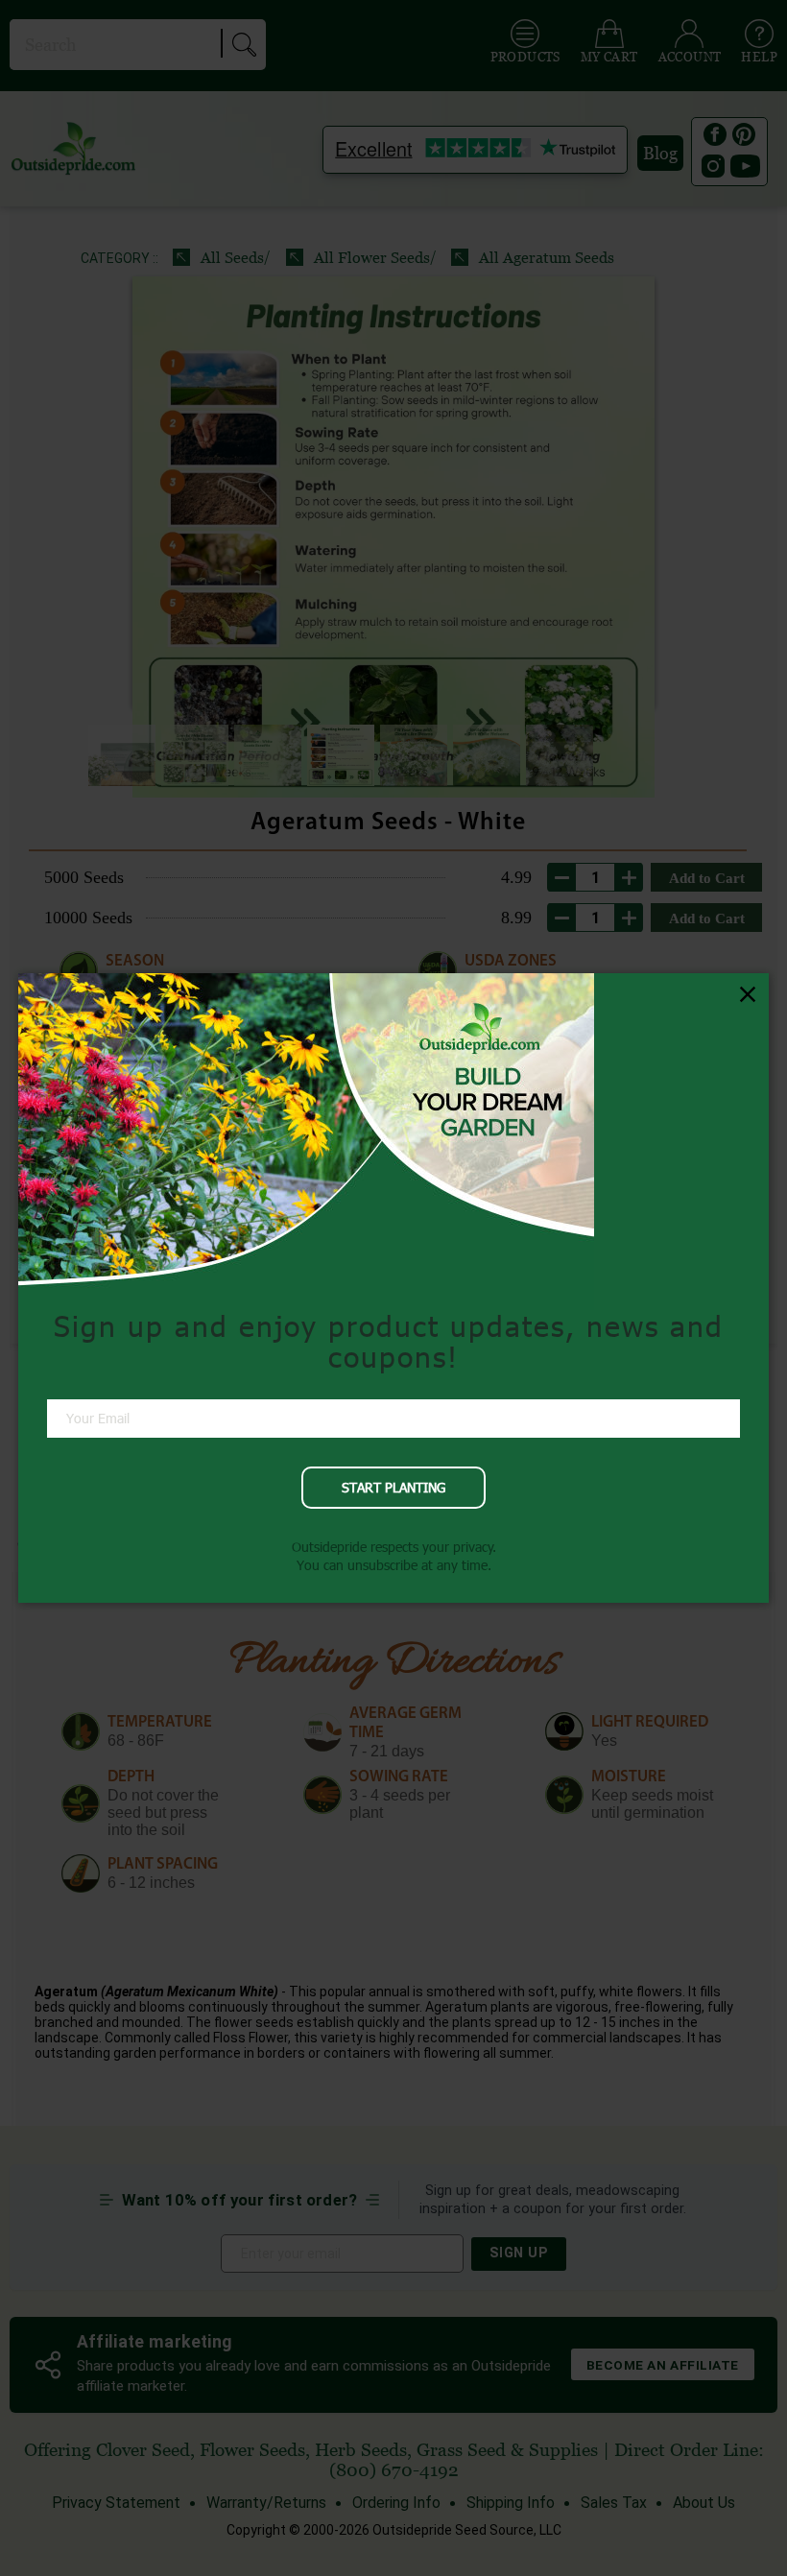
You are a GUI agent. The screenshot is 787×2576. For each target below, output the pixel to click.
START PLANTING (393, 1487)
